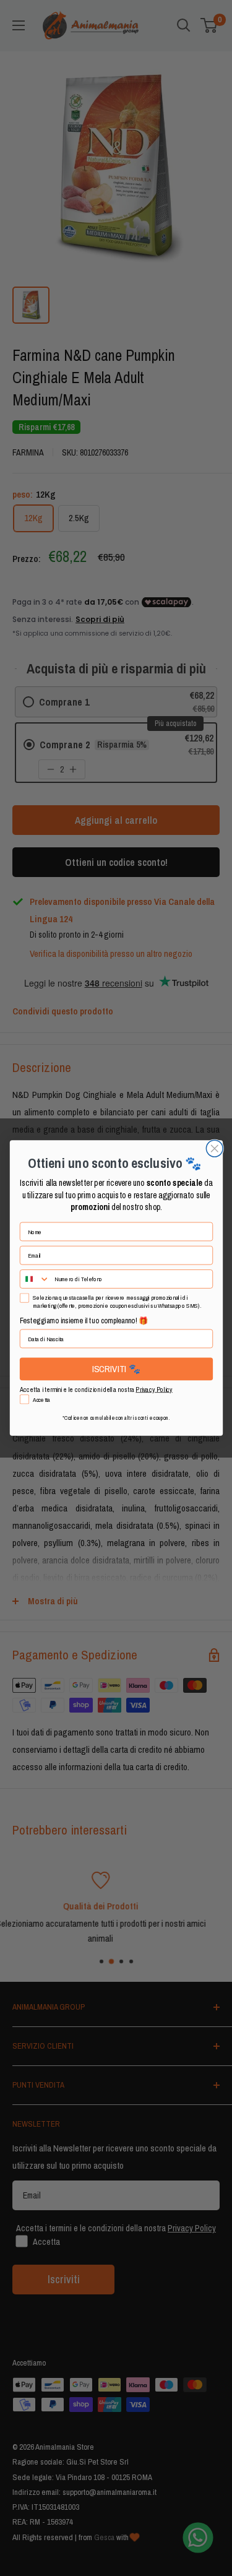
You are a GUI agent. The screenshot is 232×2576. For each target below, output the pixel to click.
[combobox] (34, 1279)
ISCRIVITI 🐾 (116, 1369)
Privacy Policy (154, 1390)
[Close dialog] (214, 1148)
